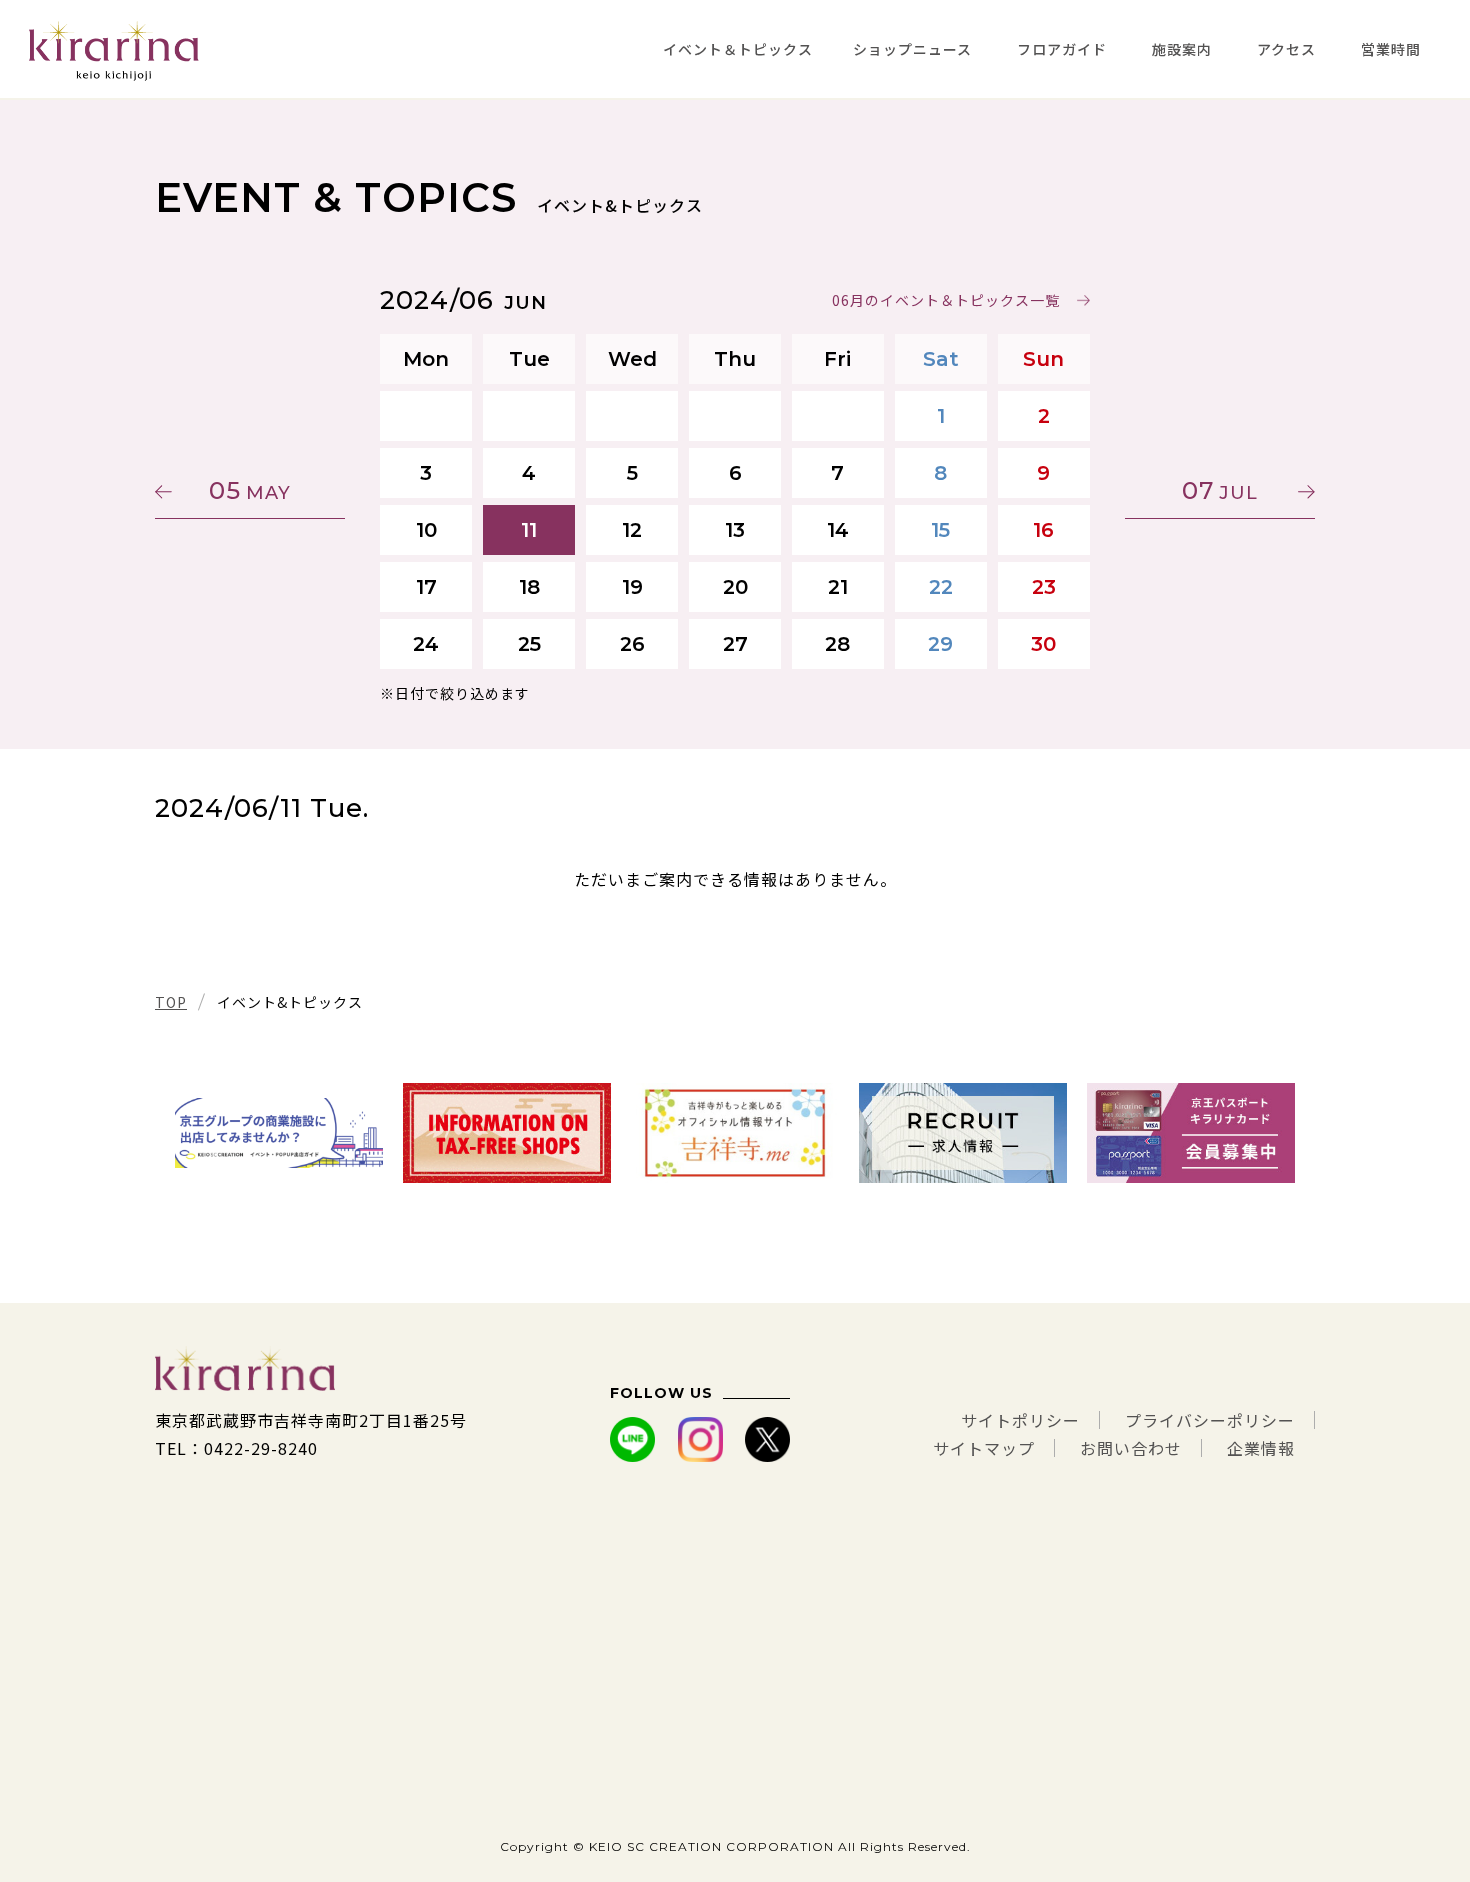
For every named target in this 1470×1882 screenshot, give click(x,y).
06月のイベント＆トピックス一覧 (946, 300)
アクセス (1286, 49)
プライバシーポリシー (1210, 1420)
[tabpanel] (279, 1133)
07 (1220, 490)
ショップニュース (912, 49)
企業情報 (1261, 1448)
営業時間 (1391, 49)
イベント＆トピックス (738, 49)
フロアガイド (1062, 49)
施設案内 (1182, 49)
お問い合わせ (1131, 1448)
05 (250, 490)
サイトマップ (984, 1448)
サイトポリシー (1020, 1420)
